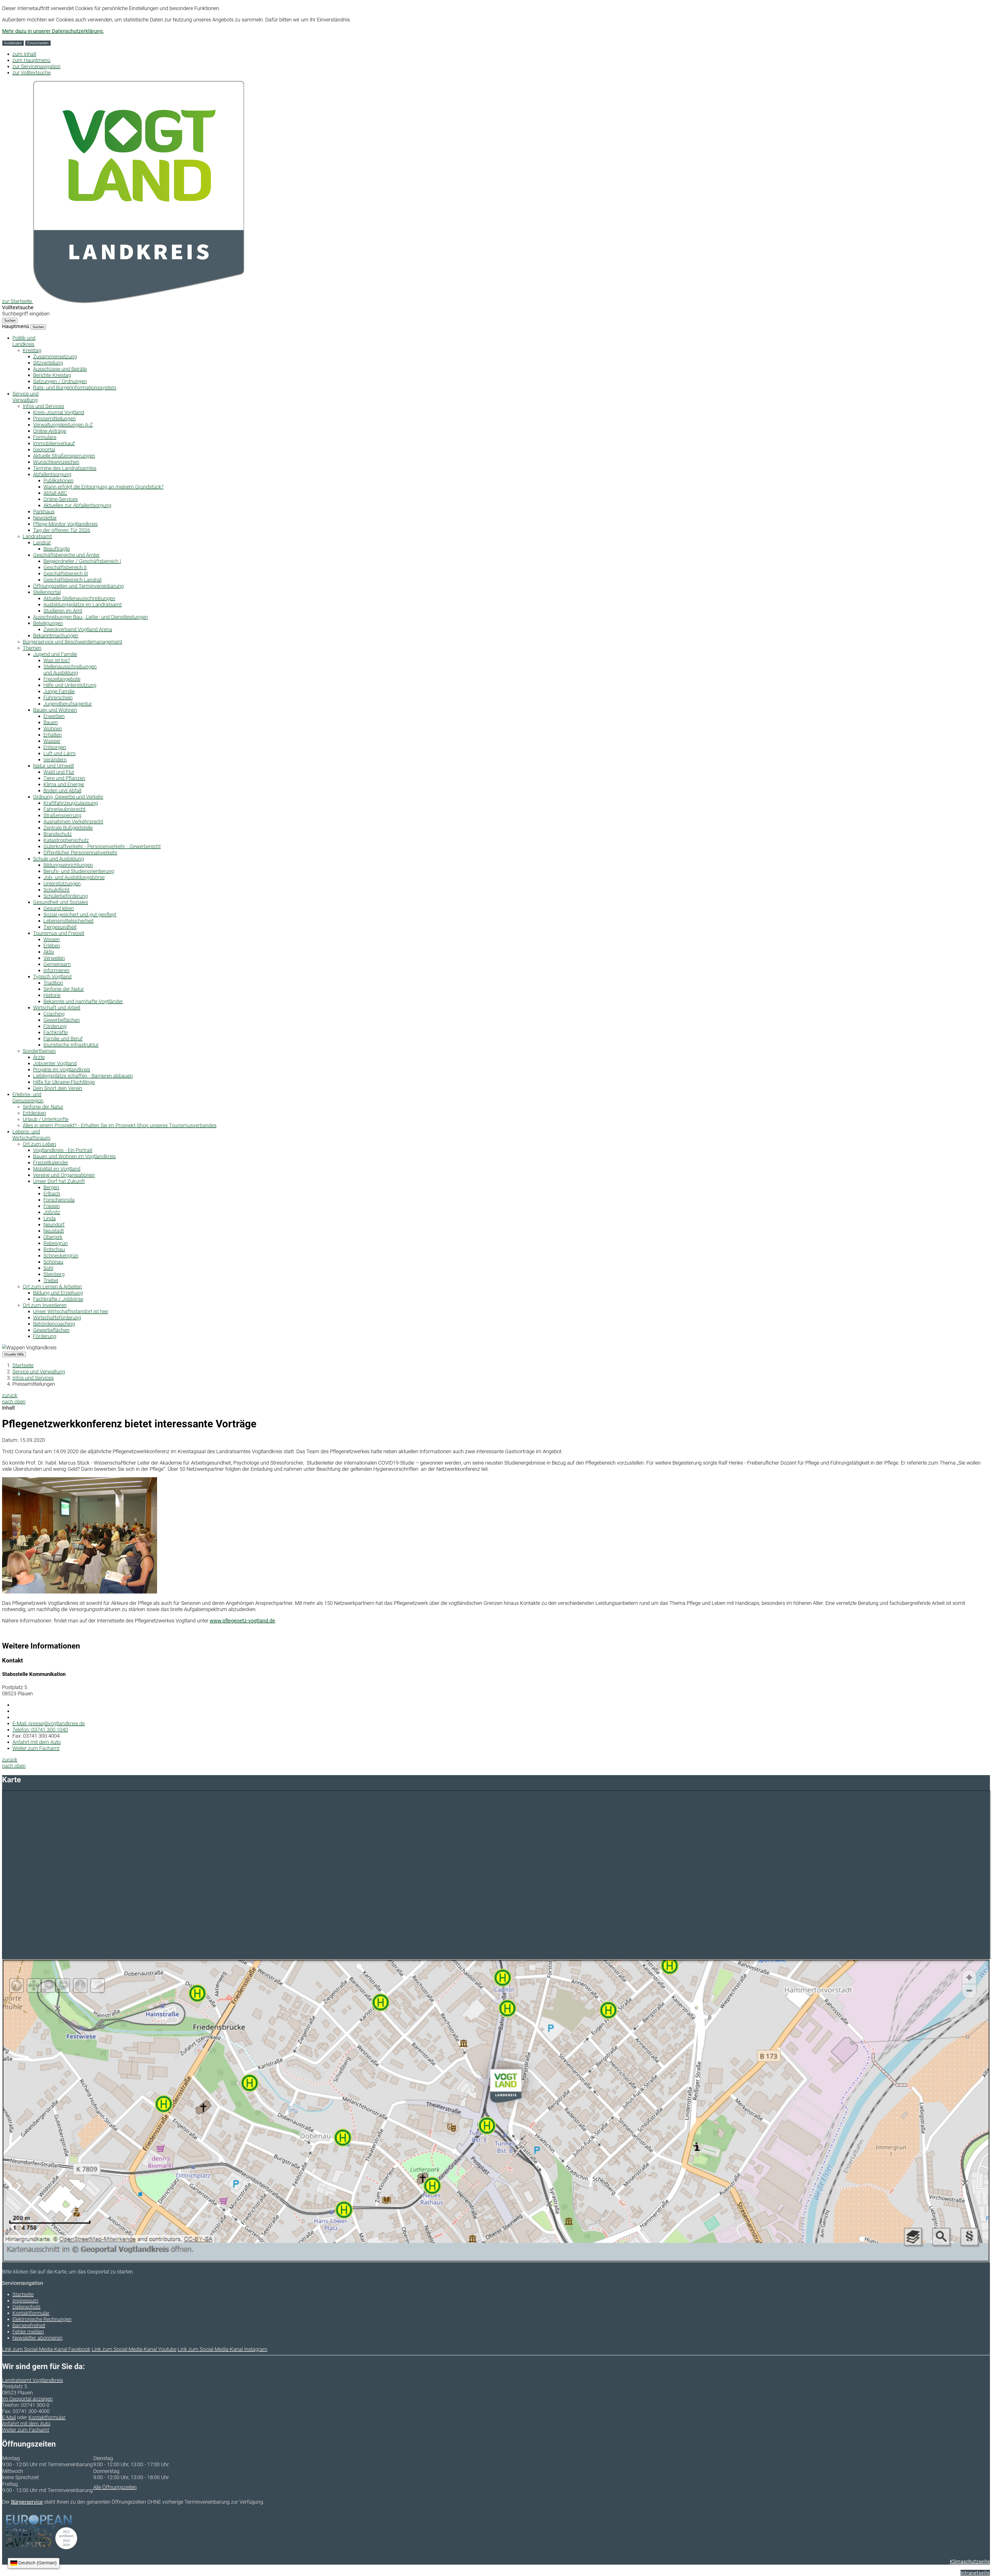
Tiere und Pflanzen (64, 778)
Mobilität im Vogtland (57, 1169)
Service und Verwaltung (39, 1372)
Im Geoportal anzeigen (27, 2399)
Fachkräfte (56, 1032)
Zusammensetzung (55, 357)
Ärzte (39, 1057)
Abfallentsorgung (52, 474)
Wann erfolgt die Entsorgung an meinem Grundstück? (103, 487)
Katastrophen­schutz (66, 840)
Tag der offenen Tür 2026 (62, 530)
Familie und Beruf (63, 1039)
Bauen (51, 722)
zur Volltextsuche (32, 73)
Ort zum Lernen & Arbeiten (52, 1287)
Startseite (23, 1365)
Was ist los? (57, 660)
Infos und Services (43, 406)
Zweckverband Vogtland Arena (78, 629)
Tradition (53, 983)
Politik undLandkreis (24, 341)
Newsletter (45, 518)
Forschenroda (59, 1200)
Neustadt (54, 1231)
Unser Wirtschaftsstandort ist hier (71, 1311)
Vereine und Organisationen (64, 1175)
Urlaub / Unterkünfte (46, 1119)
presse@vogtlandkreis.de (49, 1723)
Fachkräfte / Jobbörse (58, 1299)
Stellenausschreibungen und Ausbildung (70, 670)
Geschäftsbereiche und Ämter (66, 555)
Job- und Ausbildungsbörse (74, 877)
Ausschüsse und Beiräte (60, 369)
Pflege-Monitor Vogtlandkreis (65, 524)
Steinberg (54, 1274)
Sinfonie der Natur (64, 989)
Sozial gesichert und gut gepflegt (80, 915)
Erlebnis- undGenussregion (28, 1097)
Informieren (56, 970)
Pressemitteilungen (54, 419)
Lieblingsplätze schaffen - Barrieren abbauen (83, 1076)
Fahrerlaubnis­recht (64, 809)
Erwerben (54, 716)
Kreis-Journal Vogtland (59, 412)
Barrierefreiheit (29, 2325)
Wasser (52, 741)
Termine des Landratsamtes (65, 468)
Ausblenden (13, 43)
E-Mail (9, 2417)
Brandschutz (58, 834)
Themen (32, 648)
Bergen (51, 1187)
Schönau (53, 1262)
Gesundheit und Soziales (61, 902)
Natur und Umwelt (53, 766)
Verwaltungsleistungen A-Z (63, 425)
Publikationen (58, 481)
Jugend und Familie (55, 654)
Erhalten (53, 735)
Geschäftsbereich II (65, 567)
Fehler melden (28, 2332)
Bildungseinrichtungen (68, 865)
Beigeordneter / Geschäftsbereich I (82, 561)
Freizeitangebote (62, 679)
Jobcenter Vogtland (55, 1063)
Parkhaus (44, 512)
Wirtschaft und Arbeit (57, 1008)
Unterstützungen (62, 884)
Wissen (52, 939)
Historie (52, 995)
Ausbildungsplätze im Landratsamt (83, 605)
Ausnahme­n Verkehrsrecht (73, 822)
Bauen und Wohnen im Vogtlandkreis (74, 1156)
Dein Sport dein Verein (58, 1088)
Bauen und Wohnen (55, 710)
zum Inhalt (24, 54)
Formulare (45, 437)
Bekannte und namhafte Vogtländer (83, 1001)
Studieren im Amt (63, 611)
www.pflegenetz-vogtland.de (242, 1621)
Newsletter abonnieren (37, 2338)
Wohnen (53, 729)
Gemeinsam (57, 964)
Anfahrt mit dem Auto (37, 1742)
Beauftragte (57, 549)
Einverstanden (38, 43)
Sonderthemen (39, 1051)
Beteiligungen (48, 623)
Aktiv (49, 952)
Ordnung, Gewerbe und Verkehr (68, 797)
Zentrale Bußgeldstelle (68, 828)
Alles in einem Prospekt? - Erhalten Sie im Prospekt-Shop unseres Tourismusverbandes (120, 1125)
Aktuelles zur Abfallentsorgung (77, 505)
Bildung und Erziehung (58, 1293)
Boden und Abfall (62, 791)
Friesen (52, 1206)
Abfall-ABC (55, 493)
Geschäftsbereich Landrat (72, 580)
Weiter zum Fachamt (36, 1748)
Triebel (51, 1280)
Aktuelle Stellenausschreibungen (79, 598)
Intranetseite (975, 2573)
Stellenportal (47, 592)
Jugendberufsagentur (68, 704)
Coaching (54, 1014)
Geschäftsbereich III (66, 574)
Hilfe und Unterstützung (70, 685)
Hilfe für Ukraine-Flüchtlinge (64, 1082)
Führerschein (58, 698)
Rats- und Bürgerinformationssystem (75, 388)
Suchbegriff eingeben (26, 314)
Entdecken (34, 1113)
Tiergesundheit (60, 927)
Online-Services (61, 499)
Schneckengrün (61, 1256)
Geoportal (44, 450)
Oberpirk (53, 1237)
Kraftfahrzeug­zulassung (71, 803)
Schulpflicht (56, 890)
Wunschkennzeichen (56, 462)
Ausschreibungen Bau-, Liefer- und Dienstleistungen (90, 617)
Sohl (48, 1268)
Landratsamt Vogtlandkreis (33, 2380)
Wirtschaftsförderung (57, 1318)
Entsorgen (55, 747)
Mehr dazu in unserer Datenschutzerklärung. (53, 31)
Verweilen (54, 958)
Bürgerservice (27, 2502)
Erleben (52, 946)
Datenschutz (26, 2307)
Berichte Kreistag (52, 375)
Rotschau (54, 1249)
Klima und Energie (64, 784)
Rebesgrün (56, 1243)
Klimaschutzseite (970, 2562)
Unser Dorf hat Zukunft (59, 1181)
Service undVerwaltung (25, 397)
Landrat (42, 543)
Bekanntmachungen (56, 636)
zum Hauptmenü (31, 60)
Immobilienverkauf (54, 443)
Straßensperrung (62, 815)
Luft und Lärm (60, 753)
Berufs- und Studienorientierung (79, 871)
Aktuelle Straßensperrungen (64, 456)
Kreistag (32, 350)
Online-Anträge (50, 431)
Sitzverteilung (48, 363)
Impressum (25, 2301)
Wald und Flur (59, 772)
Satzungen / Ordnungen (60, 381)
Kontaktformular (31, 2313)
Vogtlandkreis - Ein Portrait (63, 1150)
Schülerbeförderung (66, 896)
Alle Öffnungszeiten (115, 2487)
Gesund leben (59, 908)
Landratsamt (37, 536)
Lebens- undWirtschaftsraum (31, 1135)
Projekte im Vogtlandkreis (62, 1070)
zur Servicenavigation (36, 66)
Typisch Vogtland (52, 977)
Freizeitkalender (51, 1163)
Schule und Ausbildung (59, 859)
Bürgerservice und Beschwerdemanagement (72, 642)
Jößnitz (52, 1212)
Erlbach (52, 1194)
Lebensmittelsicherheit (68, 921)
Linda (50, 1218)
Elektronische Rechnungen (42, 2319)
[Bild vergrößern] (80, 1592)
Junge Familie (59, 691)
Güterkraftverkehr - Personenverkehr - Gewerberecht (102, 846)
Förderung (55, 1026)
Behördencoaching (54, 1324)
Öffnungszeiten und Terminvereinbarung (78, 586)
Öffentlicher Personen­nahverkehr (80, 853)
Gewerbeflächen (62, 1020)
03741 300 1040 (40, 1730)
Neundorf (54, 1225)
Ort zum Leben (39, 1144)
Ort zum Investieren (45, 1305)
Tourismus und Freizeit (59, 933)
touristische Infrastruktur (71, 1045)
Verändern (55, 760)
